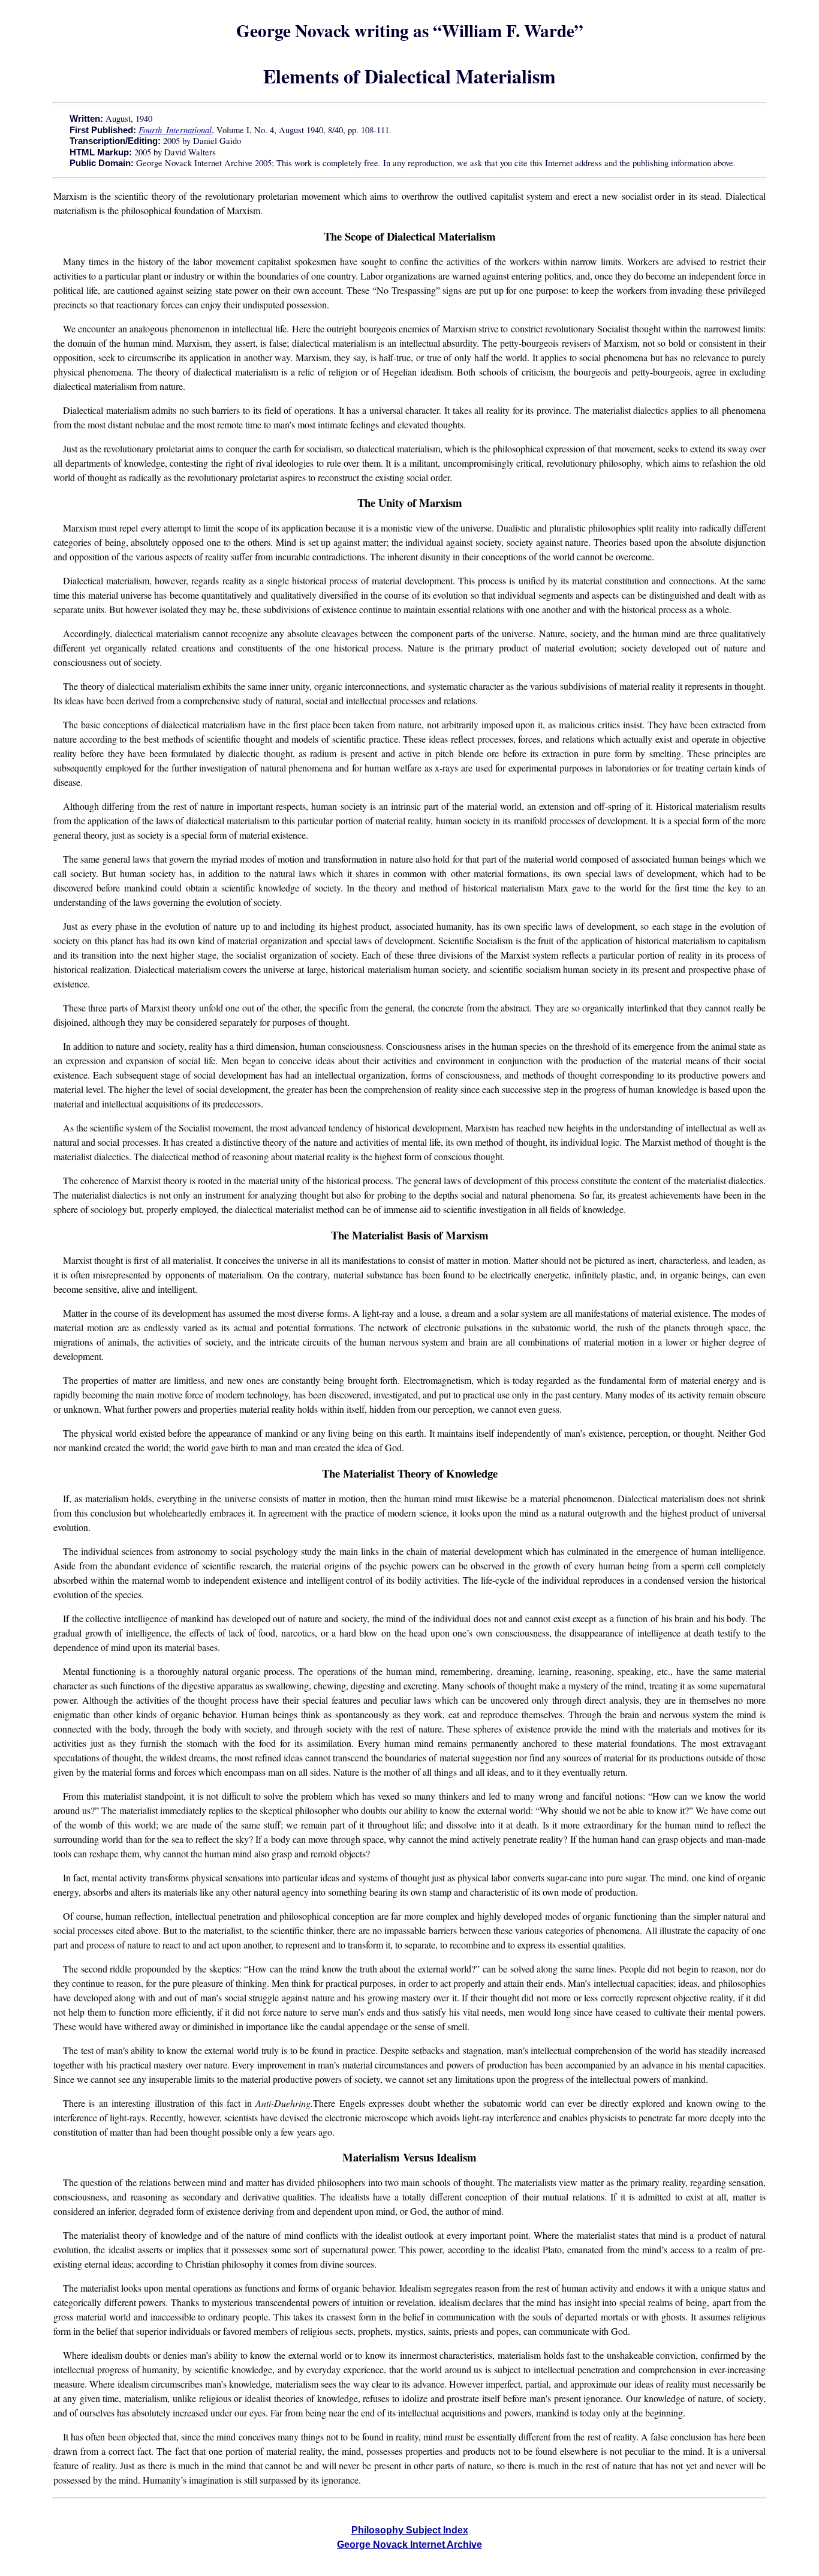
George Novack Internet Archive (409, 2545)
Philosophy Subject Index (410, 2530)
